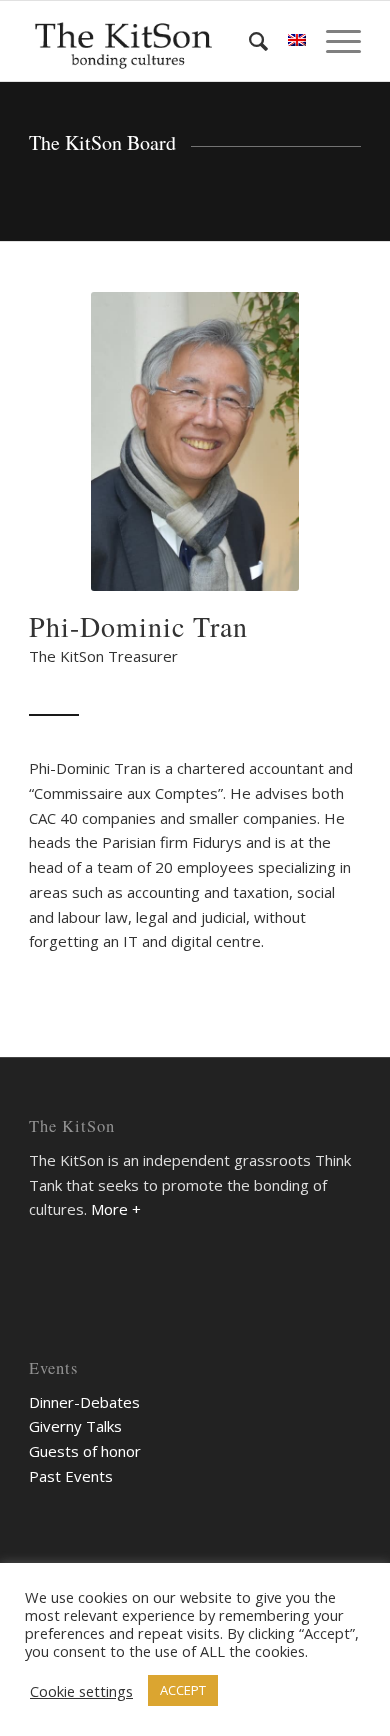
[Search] (248, 41)
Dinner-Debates (84, 1402)
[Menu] (333, 41)
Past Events (71, 1476)
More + (116, 1209)
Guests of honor (85, 1451)
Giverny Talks (75, 1426)
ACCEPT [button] (183, 1690)
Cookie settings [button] (81, 1691)
